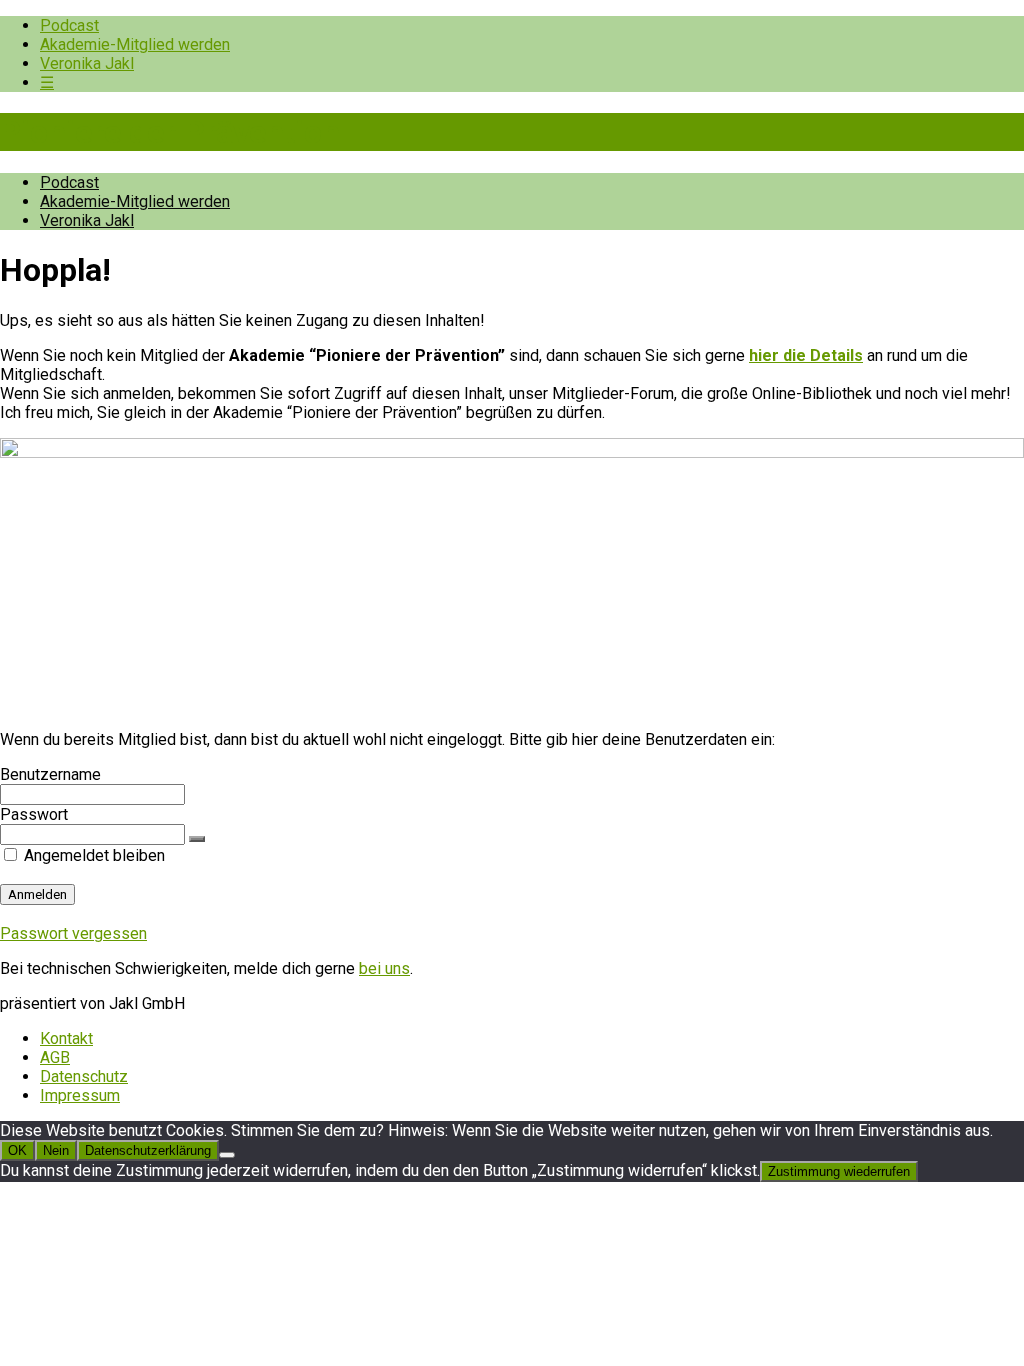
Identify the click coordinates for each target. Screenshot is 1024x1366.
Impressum (80, 1095)
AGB (55, 1057)
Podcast (69, 25)
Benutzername (50, 774)
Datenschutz (84, 1076)
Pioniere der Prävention (170, 132)
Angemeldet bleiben (92, 855)
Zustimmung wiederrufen (839, 1171)
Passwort (34, 814)
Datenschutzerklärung (148, 1150)
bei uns (384, 968)
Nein (56, 1150)
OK (17, 1150)
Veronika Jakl (87, 63)
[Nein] (227, 1155)
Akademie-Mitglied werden (135, 44)
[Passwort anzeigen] (197, 839)
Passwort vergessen (73, 933)
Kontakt (66, 1038)
